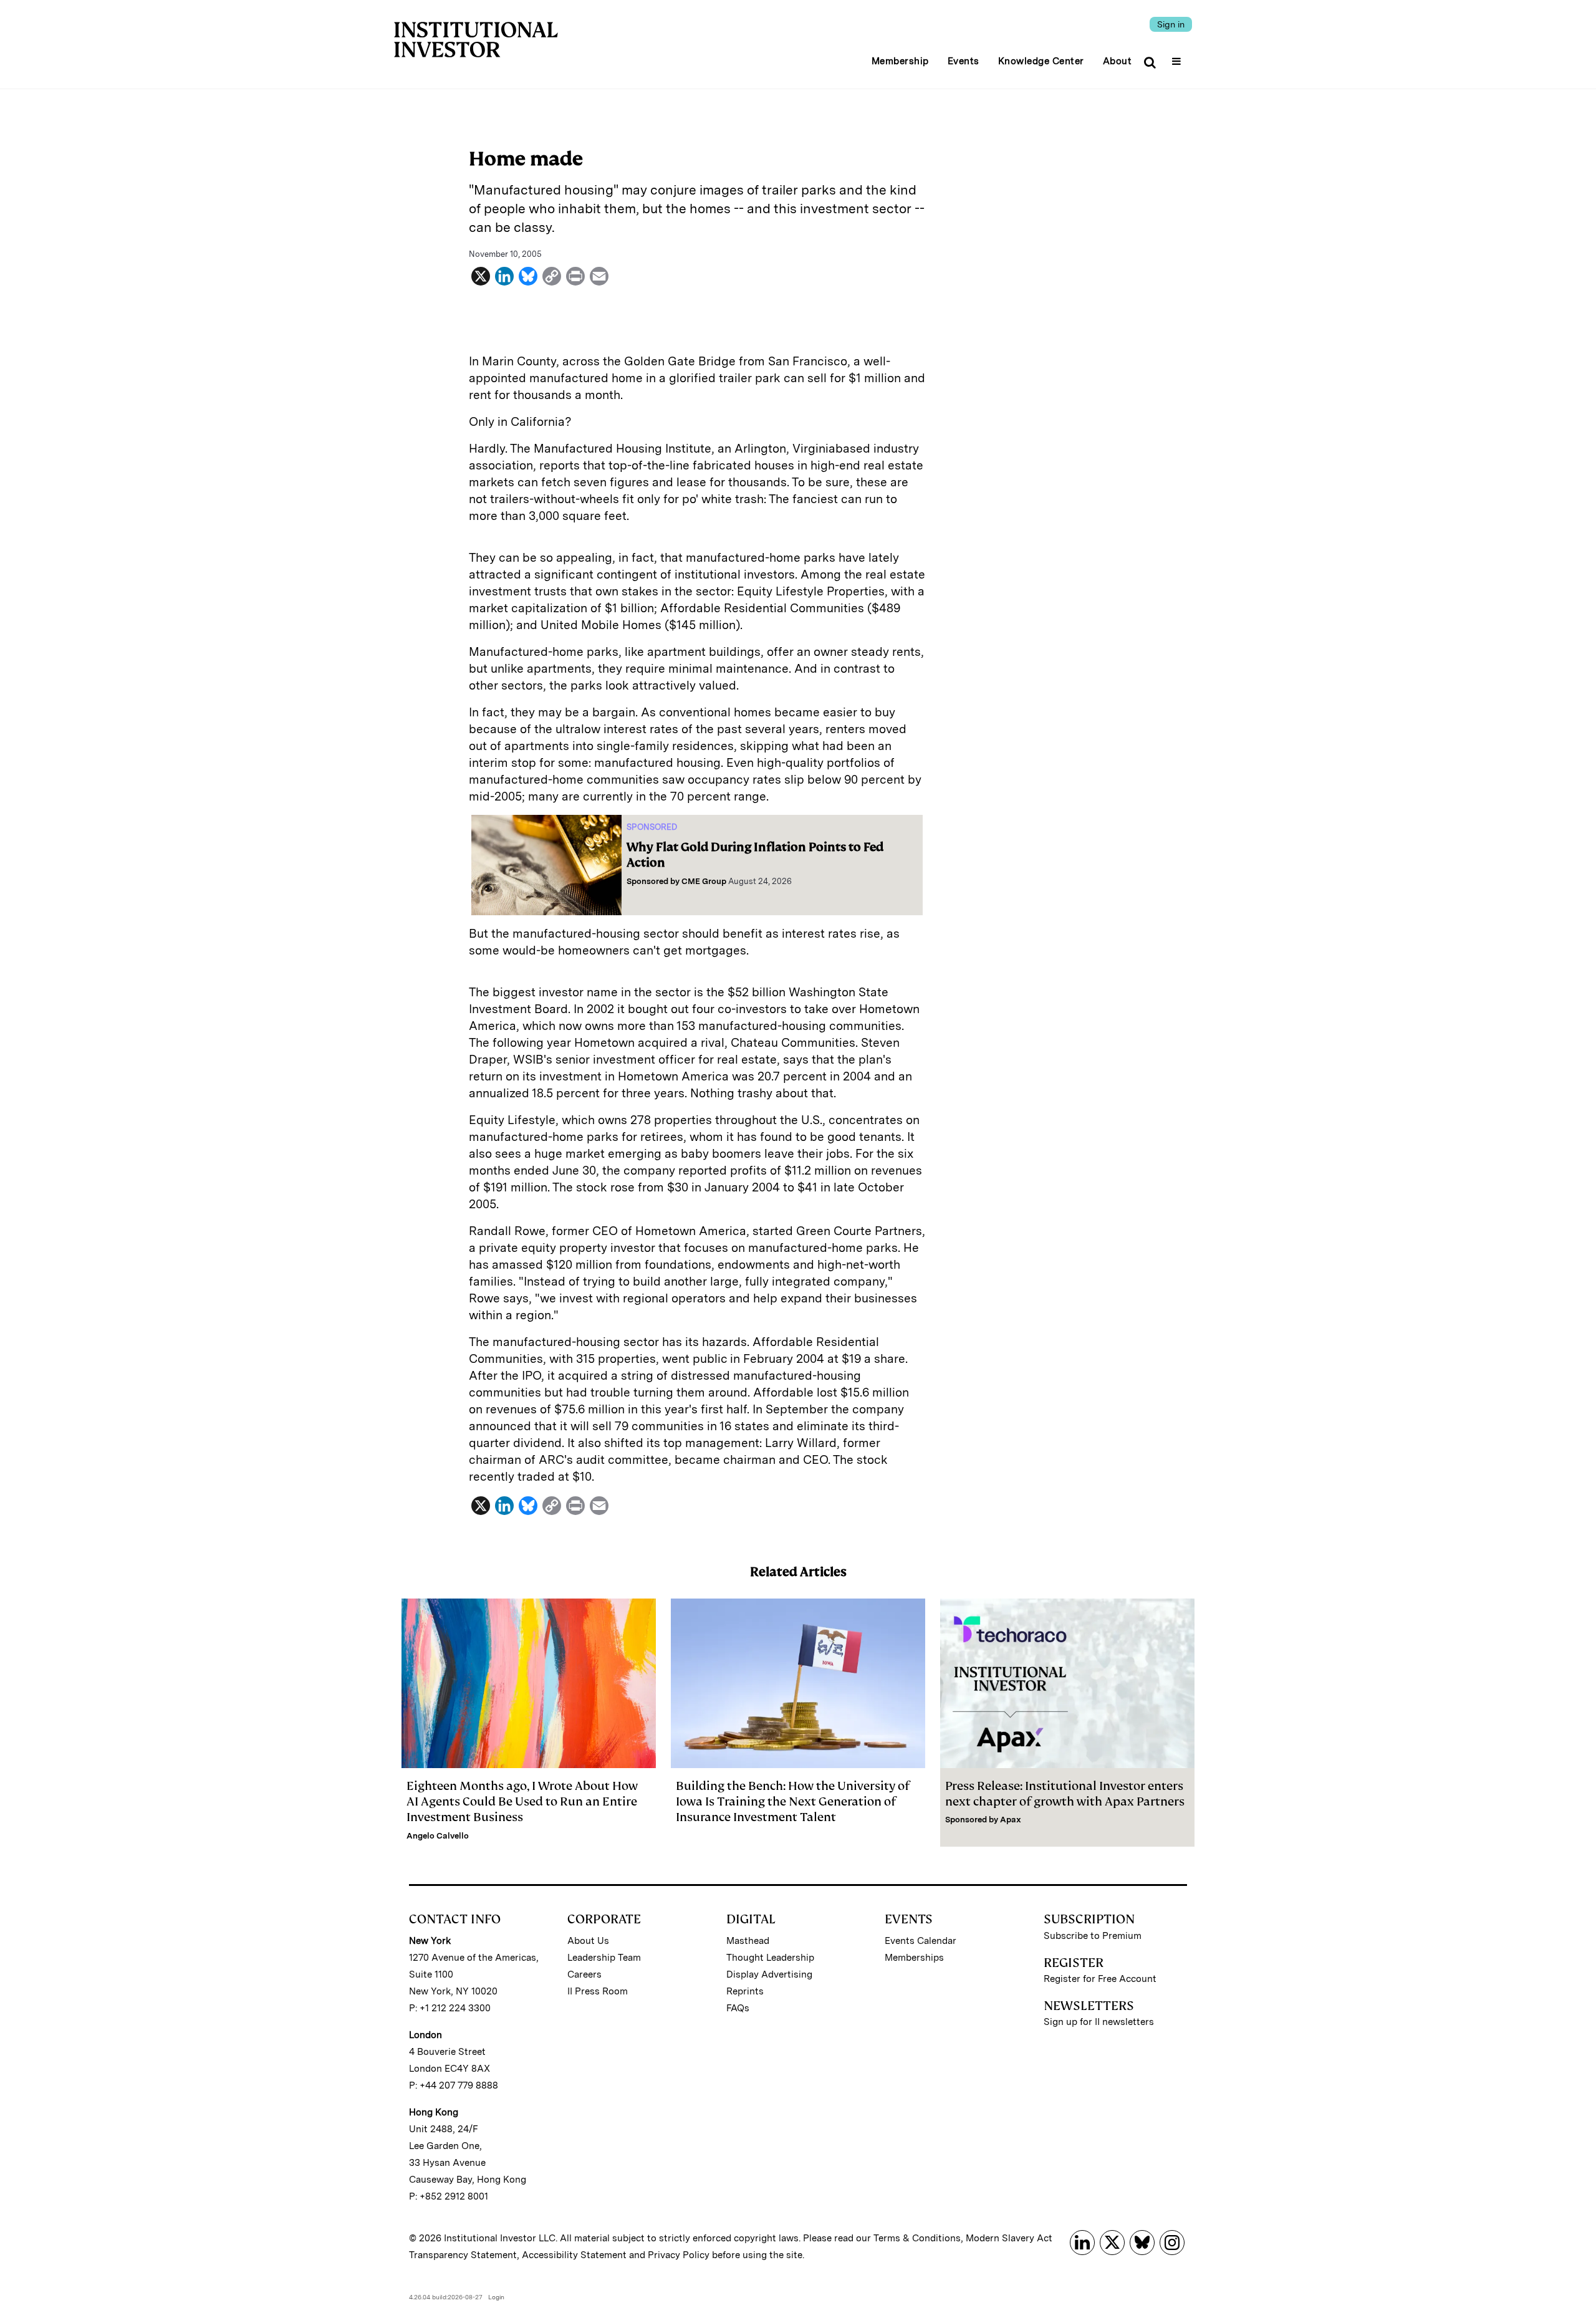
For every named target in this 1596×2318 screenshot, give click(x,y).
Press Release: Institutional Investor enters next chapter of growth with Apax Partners (1065, 1794)
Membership (900, 61)
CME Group (704, 881)
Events (964, 61)
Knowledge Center (1041, 61)
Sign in (1171, 24)
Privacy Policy (679, 2255)
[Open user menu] (1178, 57)
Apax (1011, 1820)
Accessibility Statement (574, 2255)
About (1118, 61)
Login (496, 2297)
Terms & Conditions (917, 2238)
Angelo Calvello (438, 1836)
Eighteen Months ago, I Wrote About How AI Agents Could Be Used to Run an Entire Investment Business (522, 1801)
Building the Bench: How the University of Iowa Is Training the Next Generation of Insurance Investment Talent (793, 1801)
